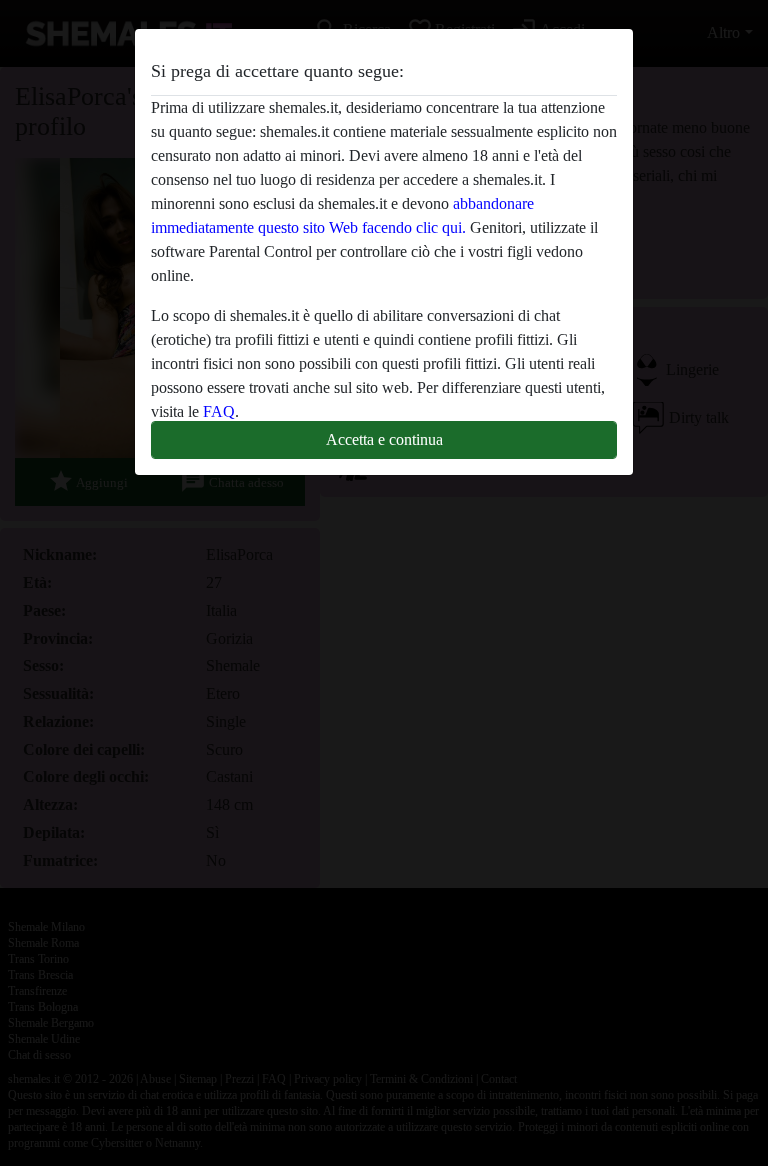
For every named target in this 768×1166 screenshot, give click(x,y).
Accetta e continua (384, 439)
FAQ (219, 411)
